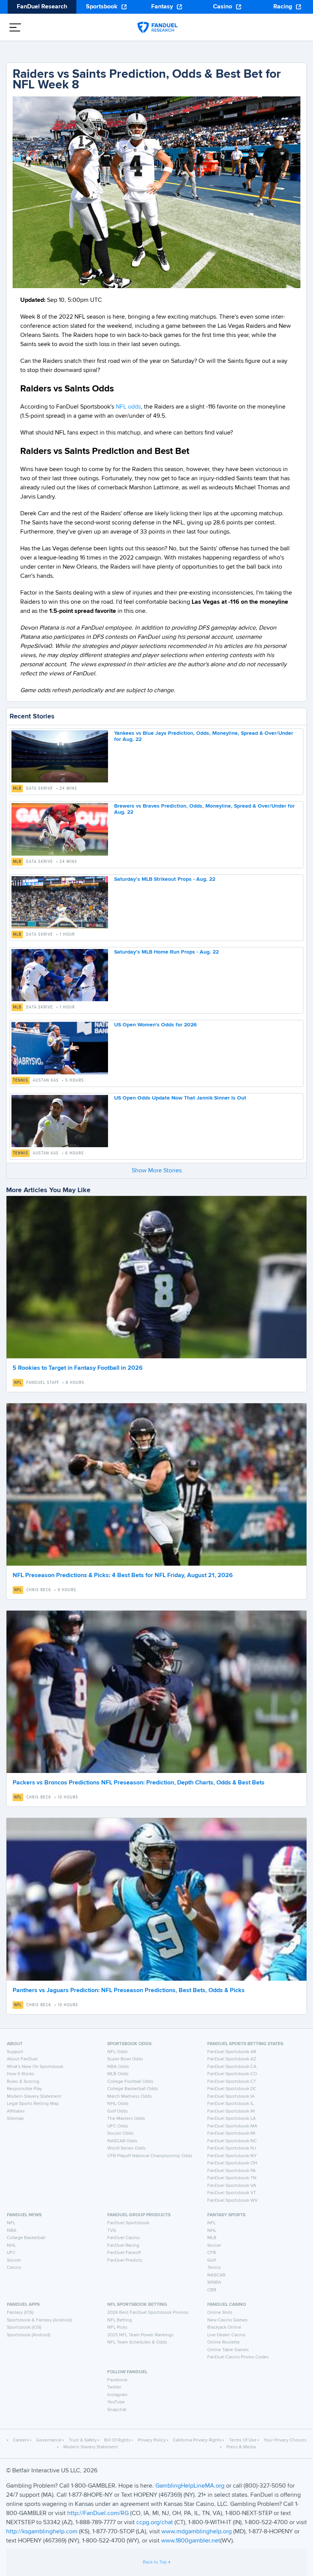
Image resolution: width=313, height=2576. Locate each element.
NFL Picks (117, 2328)
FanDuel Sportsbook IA (231, 2097)
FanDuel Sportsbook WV (232, 2201)
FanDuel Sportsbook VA (232, 2186)
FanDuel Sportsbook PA (232, 2171)
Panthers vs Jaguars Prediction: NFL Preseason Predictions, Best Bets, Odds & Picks (129, 1991)
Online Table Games (228, 2350)
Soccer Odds (120, 2134)
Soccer (14, 2260)
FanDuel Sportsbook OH (232, 2163)
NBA (12, 2231)
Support (15, 2052)
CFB (212, 2253)
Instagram (117, 2395)
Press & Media (241, 2447)
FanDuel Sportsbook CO (232, 2074)
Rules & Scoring (23, 2082)
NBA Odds (118, 2067)
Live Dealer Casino (226, 2335)
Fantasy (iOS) (20, 2313)
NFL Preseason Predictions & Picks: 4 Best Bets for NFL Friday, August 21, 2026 (123, 1576)
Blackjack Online (224, 2328)
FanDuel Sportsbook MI (231, 2134)
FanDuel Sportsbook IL (231, 2104)
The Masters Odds (126, 2119)
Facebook (117, 2380)
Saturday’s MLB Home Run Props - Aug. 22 (166, 952)
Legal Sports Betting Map (33, 2104)
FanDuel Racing (123, 2246)
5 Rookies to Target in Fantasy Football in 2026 (78, 1368)
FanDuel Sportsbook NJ (232, 2148)
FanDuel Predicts (125, 2260)
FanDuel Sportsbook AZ (232, 2059)
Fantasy (162, 7)
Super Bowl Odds (125, 2059)
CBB (212, 2290)
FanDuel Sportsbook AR (232, 2052)
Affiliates (16, 2111)
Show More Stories (157, 1171)
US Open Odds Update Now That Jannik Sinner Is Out (180, 1098)
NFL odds (127, 407)
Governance (49, 2440)
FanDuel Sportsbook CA (232, 2067)
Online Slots (220, 2313)
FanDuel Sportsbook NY (232, 2156)
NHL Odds (118, 2104)
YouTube (116, 2402)
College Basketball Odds (133, 2089)
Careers (21, 2440)
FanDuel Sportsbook (128, 2223)
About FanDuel (22, 2059)
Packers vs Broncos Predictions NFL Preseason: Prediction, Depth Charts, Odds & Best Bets (139, 1783)
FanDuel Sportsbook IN (231, 2111)
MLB (17, 789)
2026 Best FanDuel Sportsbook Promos (148, 2313)
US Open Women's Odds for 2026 (156, 1025)
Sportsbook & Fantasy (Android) (39, 2320)
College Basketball (26, 2238)
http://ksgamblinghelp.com (42, 2532)
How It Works (21, 2074)
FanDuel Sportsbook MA (232, 2126)
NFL (18, 1383)
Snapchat (117, 2410)
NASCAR (216, 2275)
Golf (211, 2260)
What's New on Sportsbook (35, 2067)
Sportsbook (102, 7)
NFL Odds (118, 2052)
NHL (11, 2246)
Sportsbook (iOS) (24, 2328)
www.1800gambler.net (191, 2541)
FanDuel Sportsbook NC (232, 2141)
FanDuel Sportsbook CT (232, 2082)
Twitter (114, 2387)
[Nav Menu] (15, 27)
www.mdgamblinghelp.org (197, 2532)
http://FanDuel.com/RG (99, 2513)
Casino (223, 7)
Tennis (21, 1080)
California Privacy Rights (197, 2440)
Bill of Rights (117, 2440)
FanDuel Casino (123, 2238)
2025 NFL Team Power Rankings (140, 2335)
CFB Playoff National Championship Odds (150, 2156)
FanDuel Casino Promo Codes (238, 2357)
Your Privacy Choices (285, 2440)
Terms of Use (243, 2440)
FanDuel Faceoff (124, 2253)
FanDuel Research (42, 7)
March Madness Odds (130, 2097)
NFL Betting (120, 2320)
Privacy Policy (152, 2440)
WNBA (214, 2283)
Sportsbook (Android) (29, 2335)
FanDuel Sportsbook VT (232, 2193)
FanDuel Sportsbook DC (232, 2089)
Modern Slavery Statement (34, 2097)
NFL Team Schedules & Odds (137, 2342)
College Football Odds (130, 2082)
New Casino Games (227, 2320)
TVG (112, 2231)
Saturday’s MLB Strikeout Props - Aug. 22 (165, 879)
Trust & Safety (83, 2440)
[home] (157, 27)
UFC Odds (118, 2126)
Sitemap (15, 2119)
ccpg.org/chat (155, 2523)
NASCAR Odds (122, 2141)
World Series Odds (127, 2148)
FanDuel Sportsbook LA (232, 2119)
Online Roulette (223, 2342)
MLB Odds (118, 2074)
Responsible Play (24, 2089)
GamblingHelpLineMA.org (191, 2486)
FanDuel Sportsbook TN (232, 2178)
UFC (11, 2253)
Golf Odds (118, 2111)
